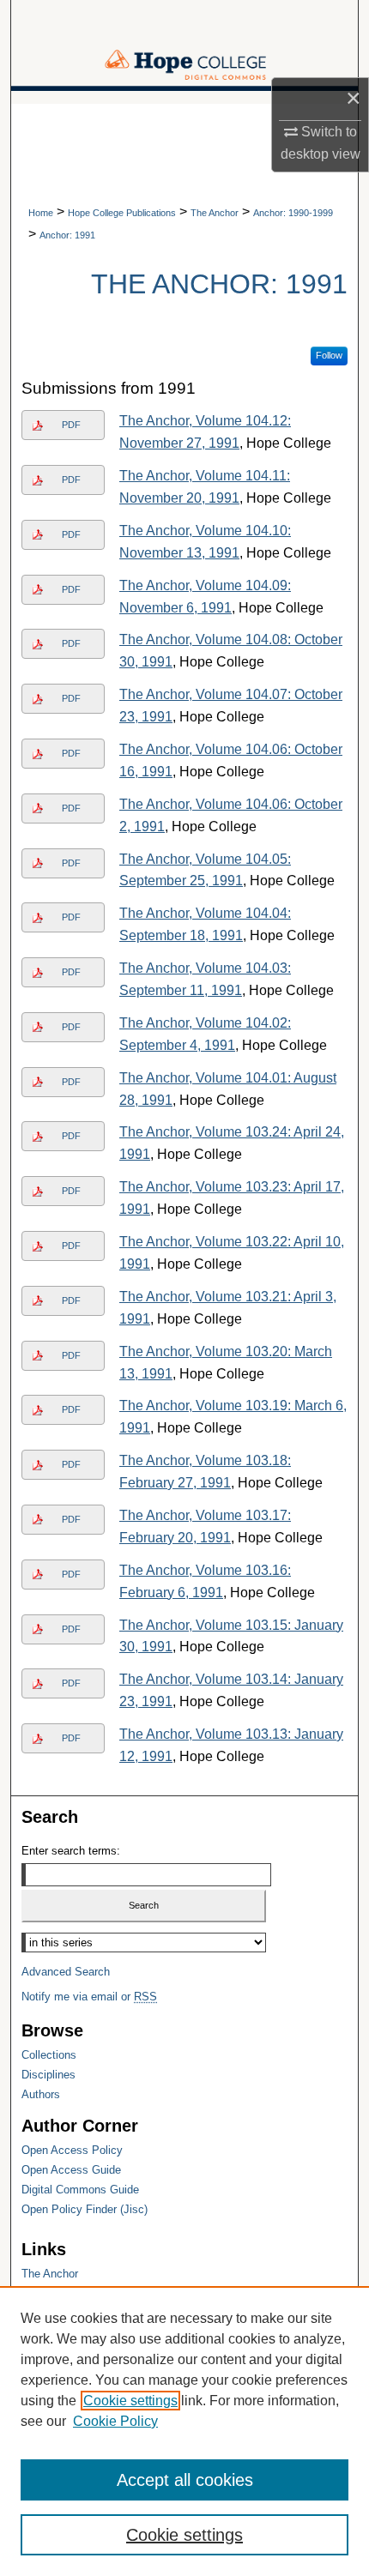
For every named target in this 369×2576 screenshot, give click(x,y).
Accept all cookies (185, 2480)
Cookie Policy (115, 2421)
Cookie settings (130, 2401)
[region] (184, 2431)
